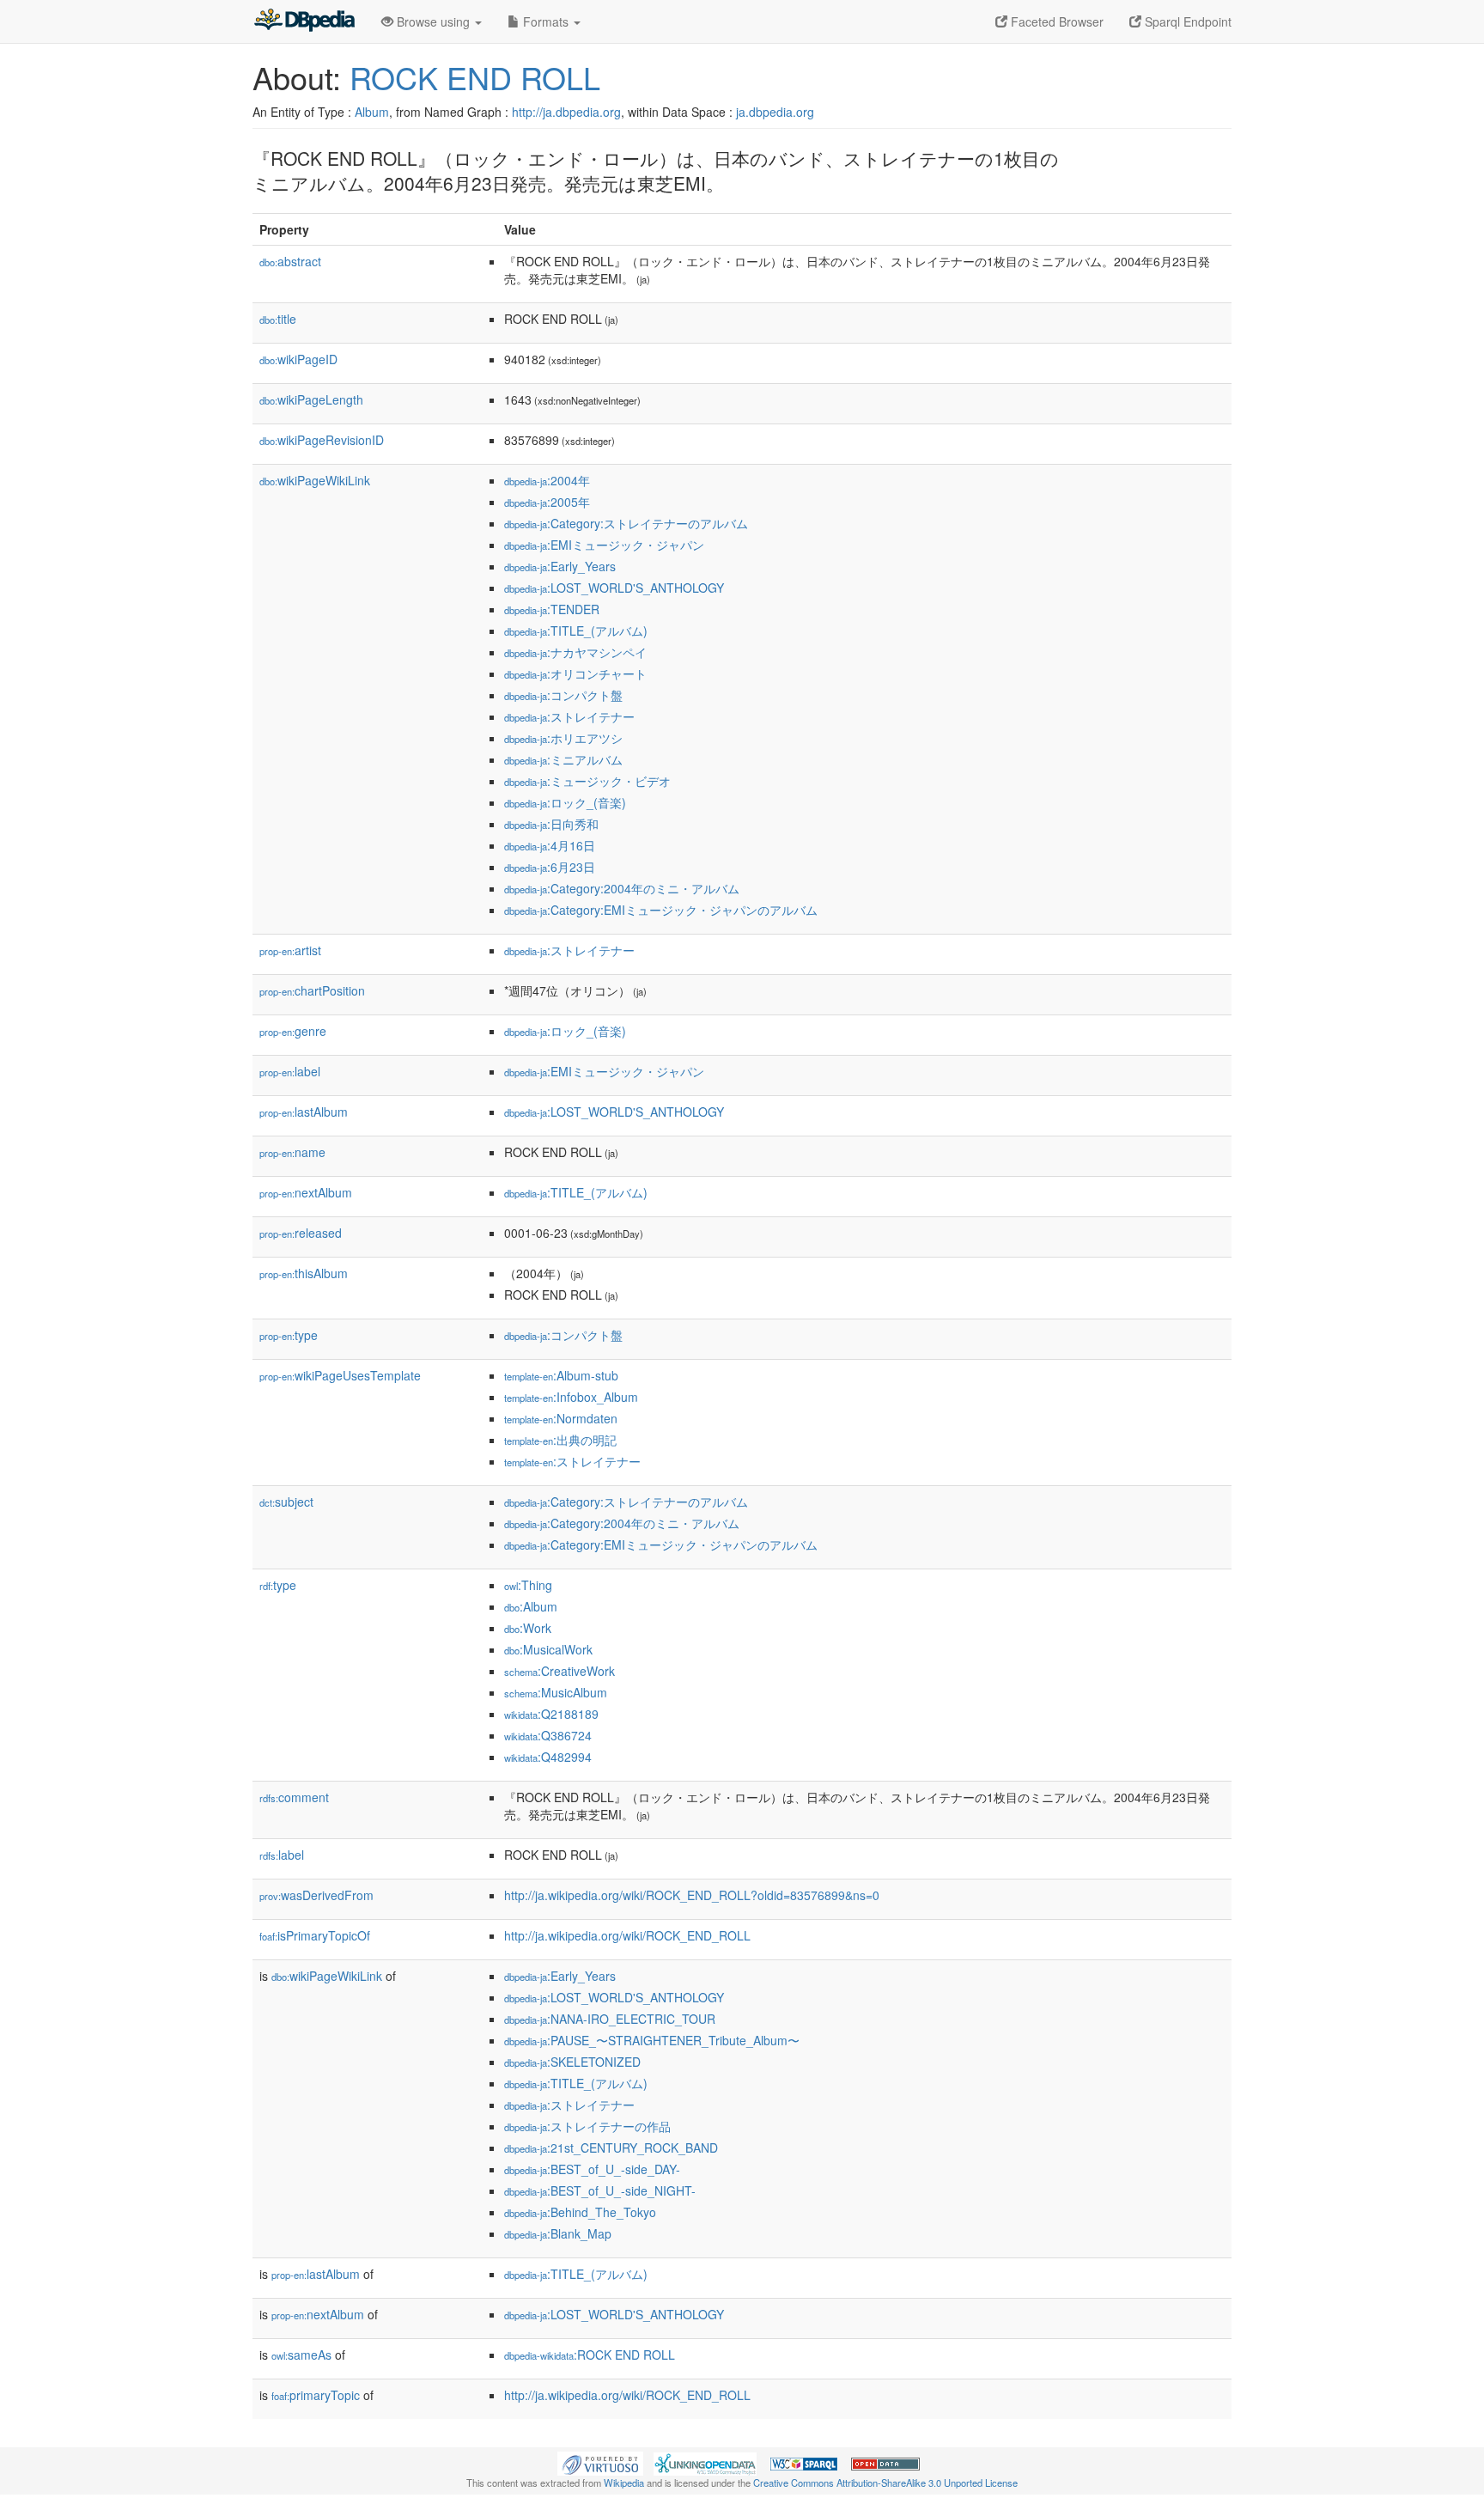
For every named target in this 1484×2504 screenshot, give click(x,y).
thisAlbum (304, 1273)
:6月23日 (550, 867)
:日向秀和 (551, 824)
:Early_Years (560, 566)
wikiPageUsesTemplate (340, 1375)
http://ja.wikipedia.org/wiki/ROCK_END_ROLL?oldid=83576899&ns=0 (692, 1895)
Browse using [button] (433, 21)
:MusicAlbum (556, 1692)
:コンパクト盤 (563, 695)
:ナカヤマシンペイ (575, 652)
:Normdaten (561, 1418)
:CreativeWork (560, 1671)
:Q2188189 (551, 1714)
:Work (528, 1628)
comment (294, 1797)
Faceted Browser (1055, 21)
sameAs (301, 2355)
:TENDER (552, 609)
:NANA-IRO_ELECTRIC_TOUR (610, 2019)
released (301, 1233)
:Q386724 (548, 1735)
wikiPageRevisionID (322, 440)
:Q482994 (548, 1757)
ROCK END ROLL (475, 77)
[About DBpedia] (304, 21)
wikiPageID (298, 359)
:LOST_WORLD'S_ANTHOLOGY (614, 588)
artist (290, 950)
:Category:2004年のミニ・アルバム (622, 888)
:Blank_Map (558, 2233)
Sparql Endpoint (1186, 21)
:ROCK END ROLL (590, 2355)
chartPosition (312, 990)
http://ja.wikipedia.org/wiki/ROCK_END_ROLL (627, 1935)
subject (286, 1502)
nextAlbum (306, 1192)
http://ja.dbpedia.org (566, 112)
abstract (290, 261)
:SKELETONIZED (572, 2062)
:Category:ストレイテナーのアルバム (626, 523)
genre (293, 1031)
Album (372, 112)
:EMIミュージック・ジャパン (604, 545)
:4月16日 (550, 845)
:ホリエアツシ (563, 738)
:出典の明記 (560, 1440)
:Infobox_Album (571, 1397)
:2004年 (547, 480)
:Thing (528, 1585)
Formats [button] (546, 21)
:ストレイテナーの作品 (587, 2126)
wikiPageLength (311, 399)
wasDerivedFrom (316, 1895)
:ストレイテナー (569, 716)
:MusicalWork (548, 1649)
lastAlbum (304, 1112)
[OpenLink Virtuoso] (600, 2462)
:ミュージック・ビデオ (587, 781)
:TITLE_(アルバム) (576, 631)
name (292, 1152)
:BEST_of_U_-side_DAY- (592, 2169)
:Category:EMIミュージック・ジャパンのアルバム (661, 910)
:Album (531, 1606)
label (290, 1071)
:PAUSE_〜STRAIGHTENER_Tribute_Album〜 (652, 2040)
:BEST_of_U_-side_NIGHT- (600, 2190)
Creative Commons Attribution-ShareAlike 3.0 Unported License (885, 2483)
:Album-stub (561, 1375)
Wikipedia (624, 2483)
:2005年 (547, 502)
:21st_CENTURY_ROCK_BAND (611, 2148)
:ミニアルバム (563, 759)
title (278, 319)
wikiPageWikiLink (315, 480)
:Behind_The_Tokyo (580, 2212)
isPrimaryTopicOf (315, 1935)
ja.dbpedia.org (775, 112)
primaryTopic (316, 2395)
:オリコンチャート (575, 673)
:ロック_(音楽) (565, 802)
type (289, 1335)
